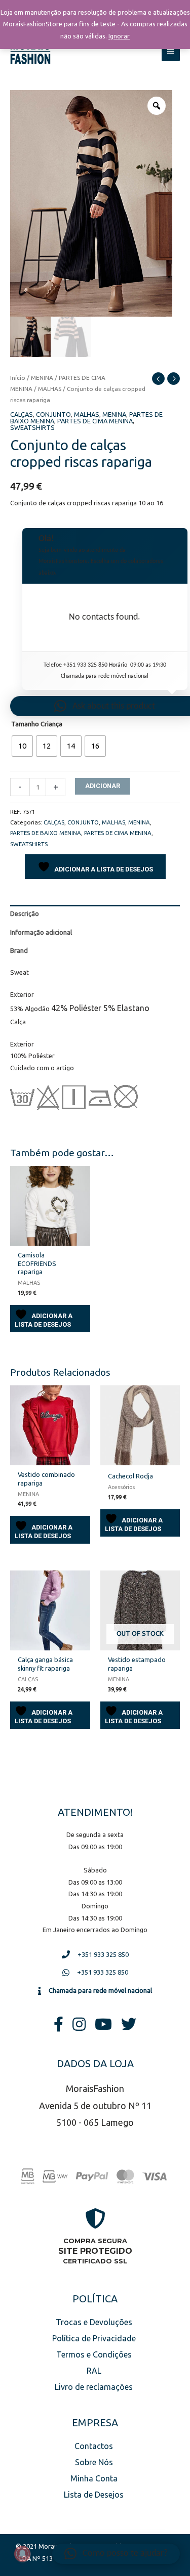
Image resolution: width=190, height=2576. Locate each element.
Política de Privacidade (94, 2338)
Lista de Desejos (94, 2495)
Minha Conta (94, 2478)
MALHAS (50, 389)
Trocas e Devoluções (94, 2322)
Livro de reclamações (94, 2387)
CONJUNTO (53, 414)
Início (18, 378)
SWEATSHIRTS (32, 427)
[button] (116, 2554)
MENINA (42, 378)
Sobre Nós (94, 2462)
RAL (94, 2371)
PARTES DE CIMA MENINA (95, 421)
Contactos (94, 2446)
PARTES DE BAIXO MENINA (46, 833)
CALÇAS (22, 414)
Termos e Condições (94, 2354)
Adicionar (103, 786)
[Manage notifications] (22, 2554)
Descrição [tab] (25, 913)
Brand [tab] (19, 950)
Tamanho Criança (37, 724)
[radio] (22, 746)
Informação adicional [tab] (41, 932)
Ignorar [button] (119, 36)
